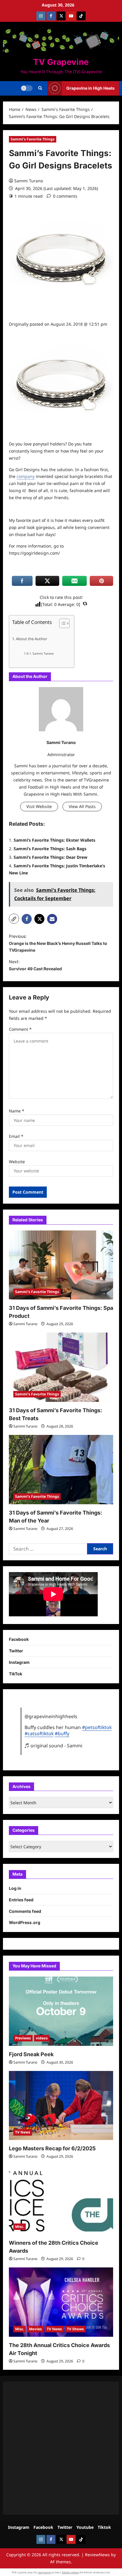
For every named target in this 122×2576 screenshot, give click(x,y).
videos (42, 2038)
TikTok (16, 1674)
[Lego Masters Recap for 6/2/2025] (61, 2106)
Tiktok (104, 2527)
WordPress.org (25, 1922)
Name (17, 1111)
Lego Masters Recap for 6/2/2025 (52, 2148)
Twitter (16, 1651)
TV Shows (75, 2329)
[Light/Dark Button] (27, 88)
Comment (20, 1029)
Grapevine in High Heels (90, 88)
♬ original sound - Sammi (53, 1746)
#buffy (62, 1733)
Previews (23, 2038)
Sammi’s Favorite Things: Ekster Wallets (54, 840)
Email (16, 1136)
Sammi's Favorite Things (33, 139)
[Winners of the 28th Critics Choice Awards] (61, 2200)
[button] (40, 88)
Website (17, 1162)
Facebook (19, 1639)
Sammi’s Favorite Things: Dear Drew (50, 857)
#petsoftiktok (97, 1727)
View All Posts (82, 806)
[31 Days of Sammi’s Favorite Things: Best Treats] (61, 1367)
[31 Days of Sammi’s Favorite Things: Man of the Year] (61, 1470)
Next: (35, 965)
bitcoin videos (70, 2572)
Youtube (85, 2527)
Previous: (58, 943)
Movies (35, 2329)
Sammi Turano (29, 181)
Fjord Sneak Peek (31, 2054)
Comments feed (25, 1911)
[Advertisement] (61, 2448)
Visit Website (39, 806)
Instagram (19, 1662)
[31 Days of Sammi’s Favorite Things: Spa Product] (61, 1265)
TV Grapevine (61, 62)
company (26, 476)
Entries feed (21, 1900)
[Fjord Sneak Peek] (61, 2011)
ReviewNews (97, 2555)
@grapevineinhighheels (51, 1716)
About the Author (32, 639)
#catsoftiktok (39, 1733)
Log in (15, 1888)
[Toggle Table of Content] (61, 623)
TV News (23, 2132)
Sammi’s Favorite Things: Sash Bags (50, 849)
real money (45, 2572)
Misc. (20, 2227)
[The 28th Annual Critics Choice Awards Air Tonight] (61, 2302)
